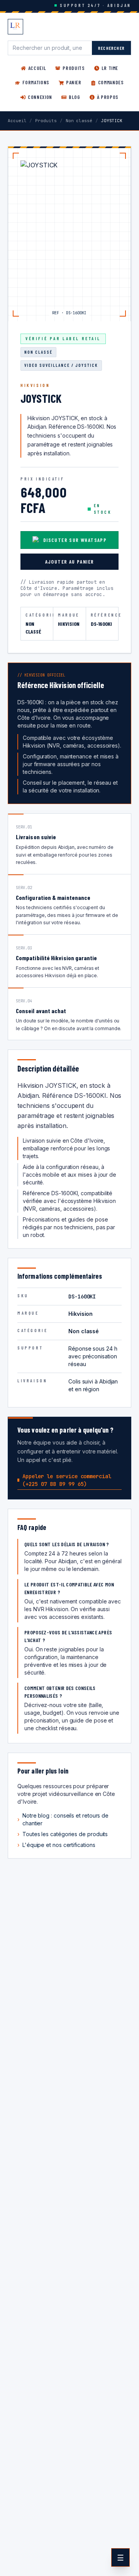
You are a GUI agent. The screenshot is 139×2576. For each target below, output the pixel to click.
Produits (46, 121)
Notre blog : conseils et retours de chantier (63, 1819)
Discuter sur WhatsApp (75, 540)
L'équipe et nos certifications (56, 1845)
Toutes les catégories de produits (63, 1834)
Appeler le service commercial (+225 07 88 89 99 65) (67, 1480)
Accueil (17, 121)
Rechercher (111, 48)
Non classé (79, 121)
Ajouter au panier (70, 561)
